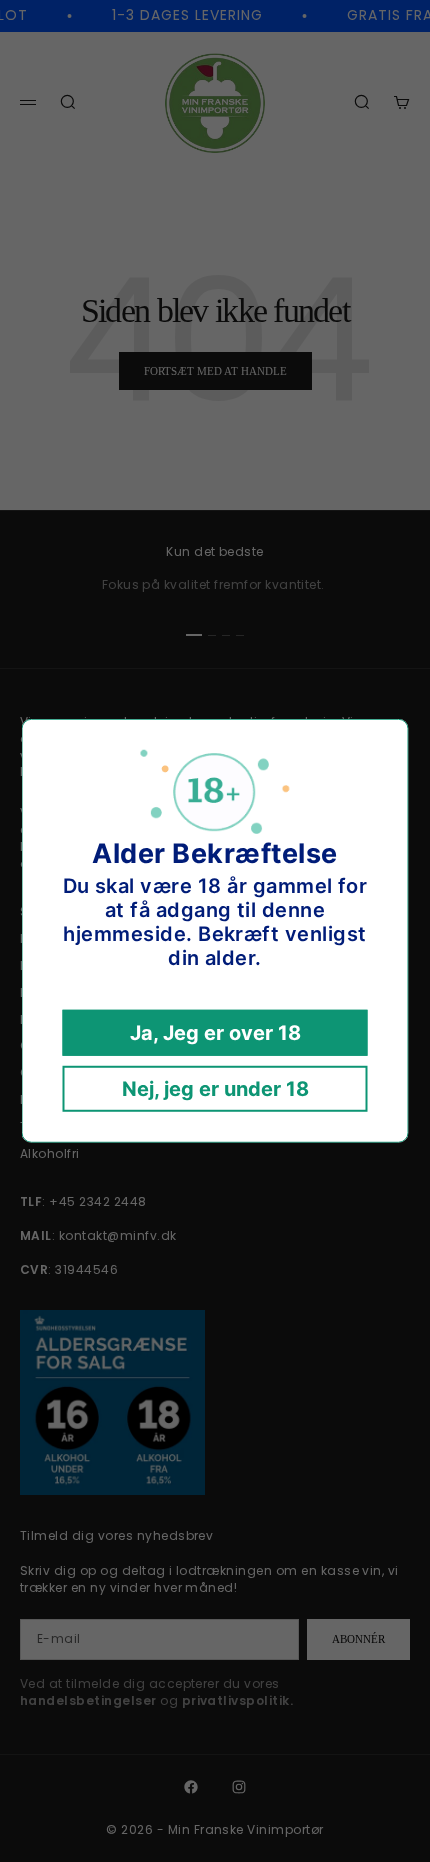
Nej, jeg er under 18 (215, 1089)
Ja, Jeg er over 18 (215, 1033)
